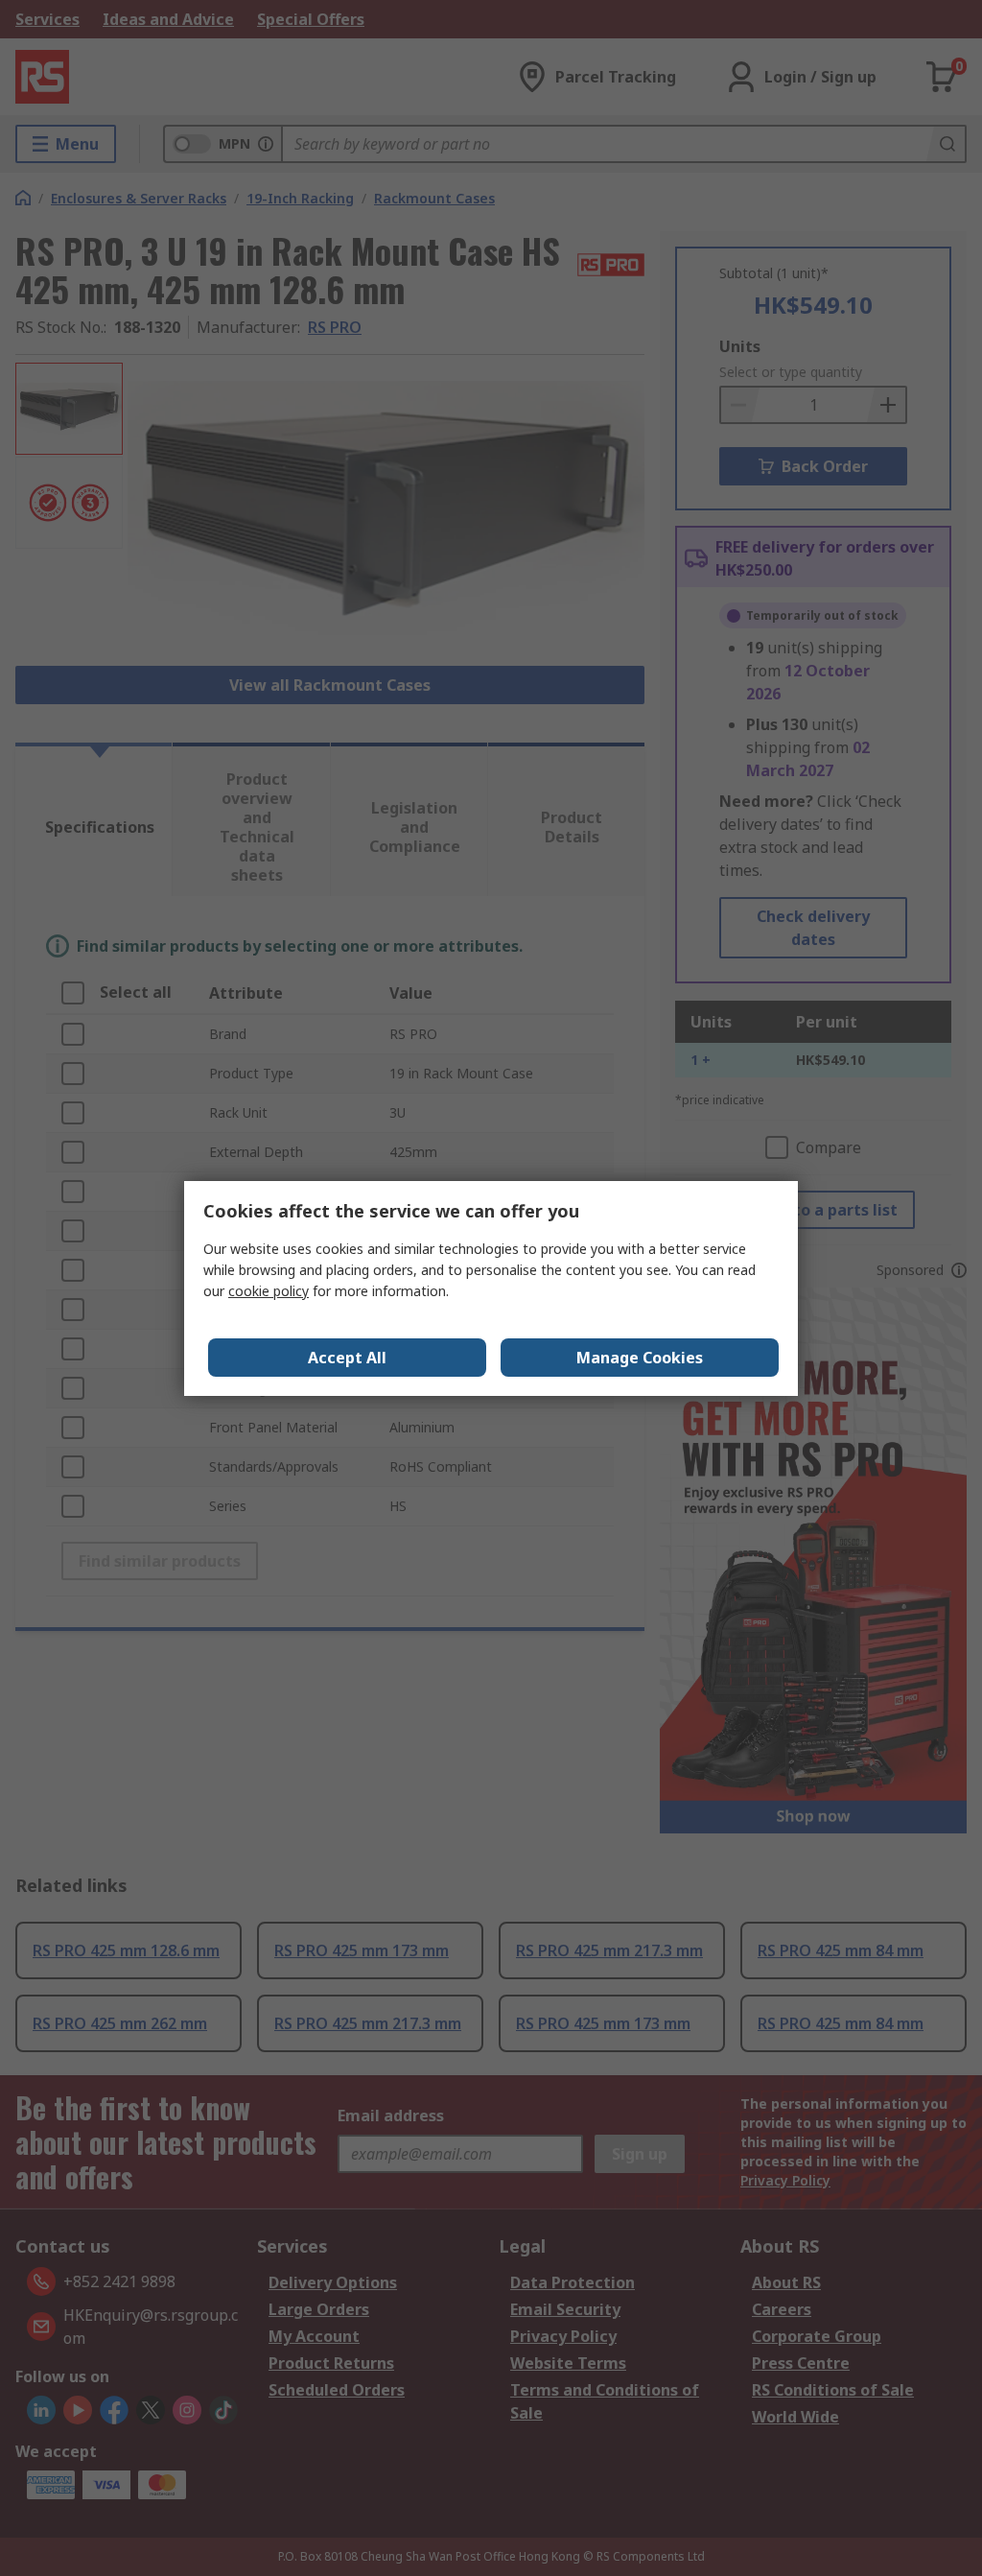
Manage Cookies (640, 1358)
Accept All (347, 1358)
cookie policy (269, 1291)
